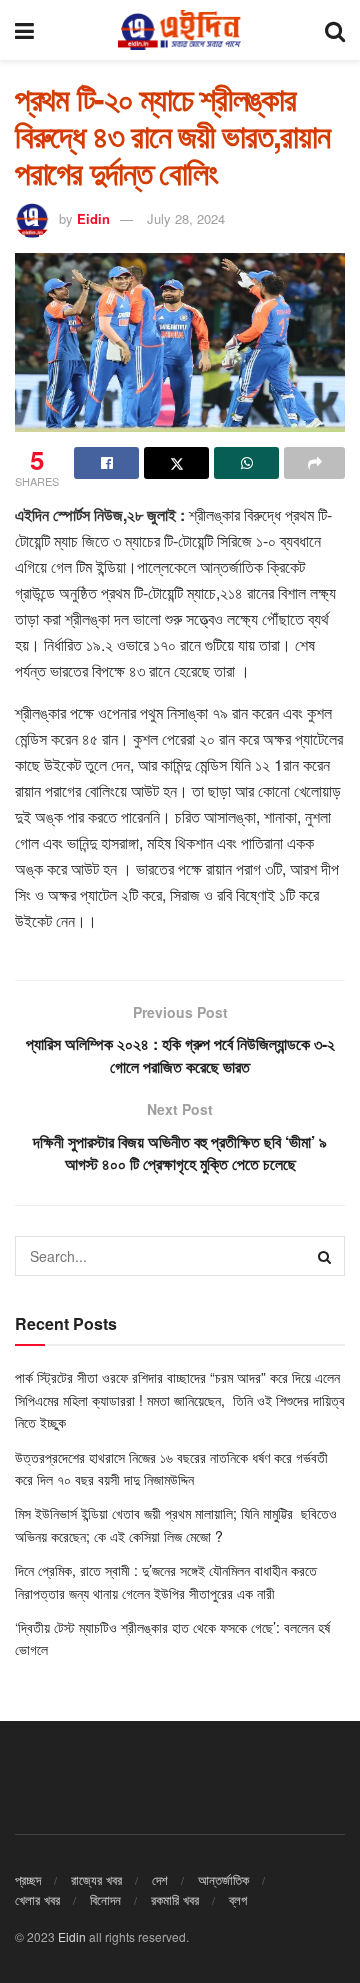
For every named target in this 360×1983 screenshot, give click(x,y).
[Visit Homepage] (179, 30)
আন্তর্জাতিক (223, 1879)
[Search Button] (335, 30)
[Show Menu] (24, 30)
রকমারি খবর (175, 1899)
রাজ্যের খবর (96, 1879)
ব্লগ (238, 1899)
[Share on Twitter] (176, 463)
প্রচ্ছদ (28, 1879)
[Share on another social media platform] (314, 463)
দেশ (160, 1879)
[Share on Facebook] (106, 463)
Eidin (93, 218)
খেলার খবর (37, 1899)
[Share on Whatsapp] (246, 463)
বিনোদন (105, 1899)
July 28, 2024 (186, 218)
